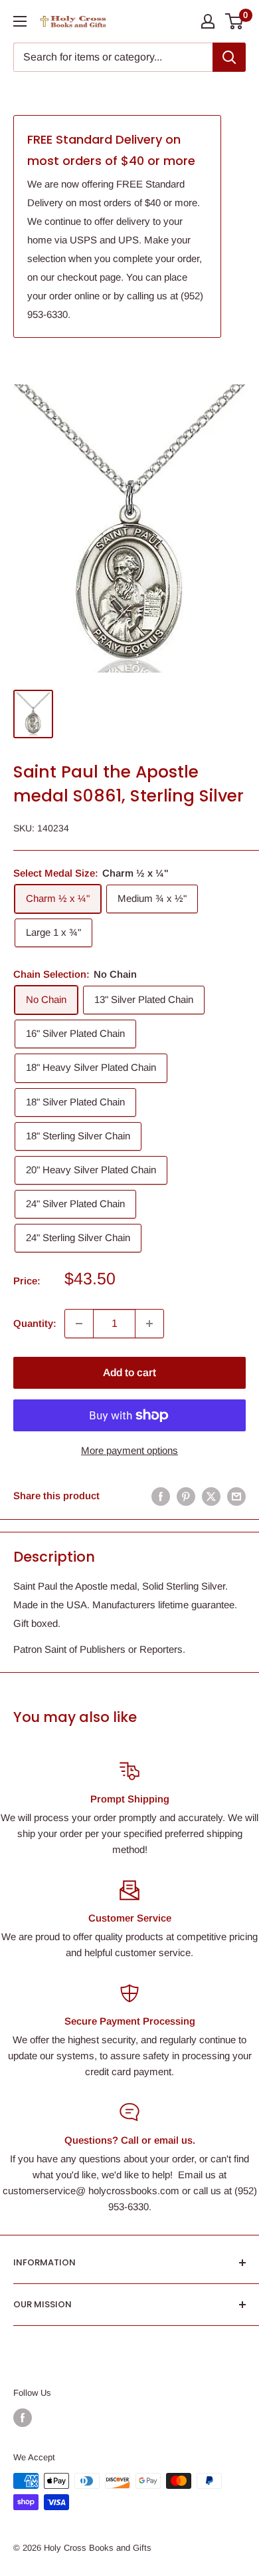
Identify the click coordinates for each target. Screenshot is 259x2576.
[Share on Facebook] (161, 1496)
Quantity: (35, 1323)
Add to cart (129, 1372)
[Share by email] (236, 1496)
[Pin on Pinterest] (186, 1496)
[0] (235, 21)
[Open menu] (20, 21)
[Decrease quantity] (79, 1324)
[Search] (229, 57)
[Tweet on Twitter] (211, 1496)
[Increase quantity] (149, 1324)
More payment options (129, 1450)
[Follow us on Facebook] (23, 2418)
